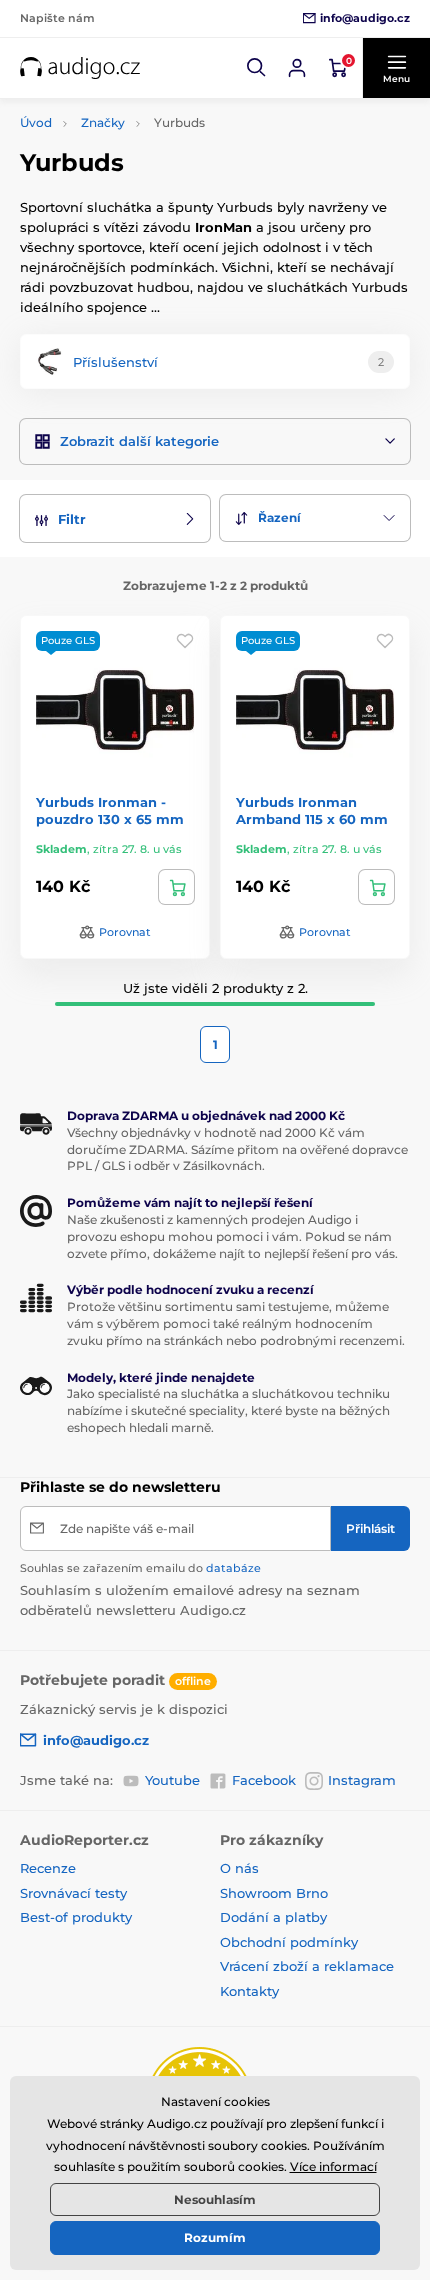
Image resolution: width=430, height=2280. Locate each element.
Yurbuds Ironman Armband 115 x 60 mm (312, 810)
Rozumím (215, 2237)
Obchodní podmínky (289, 1942)
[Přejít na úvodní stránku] (80, 68)
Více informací (333, 2166)
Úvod (36, 122)
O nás (239, 1868)
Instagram (362, 1780)
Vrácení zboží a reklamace (307, 1966)
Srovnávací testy (73, 1893)
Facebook (264, 1780)
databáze (233, 1568)
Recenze (48, 1868)
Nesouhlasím (215, 2199)
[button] (257, 68)
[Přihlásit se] (297, 68)
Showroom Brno (274, 1893)
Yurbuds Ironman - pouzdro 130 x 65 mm (110, 810)
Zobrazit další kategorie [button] (139, 441)
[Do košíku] (176, 887)
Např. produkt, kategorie (149, 130)
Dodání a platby (273, 1917)
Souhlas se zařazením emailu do (140, 1568)
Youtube (172, 1780)
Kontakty (249, 1991)
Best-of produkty (76, 1917)
